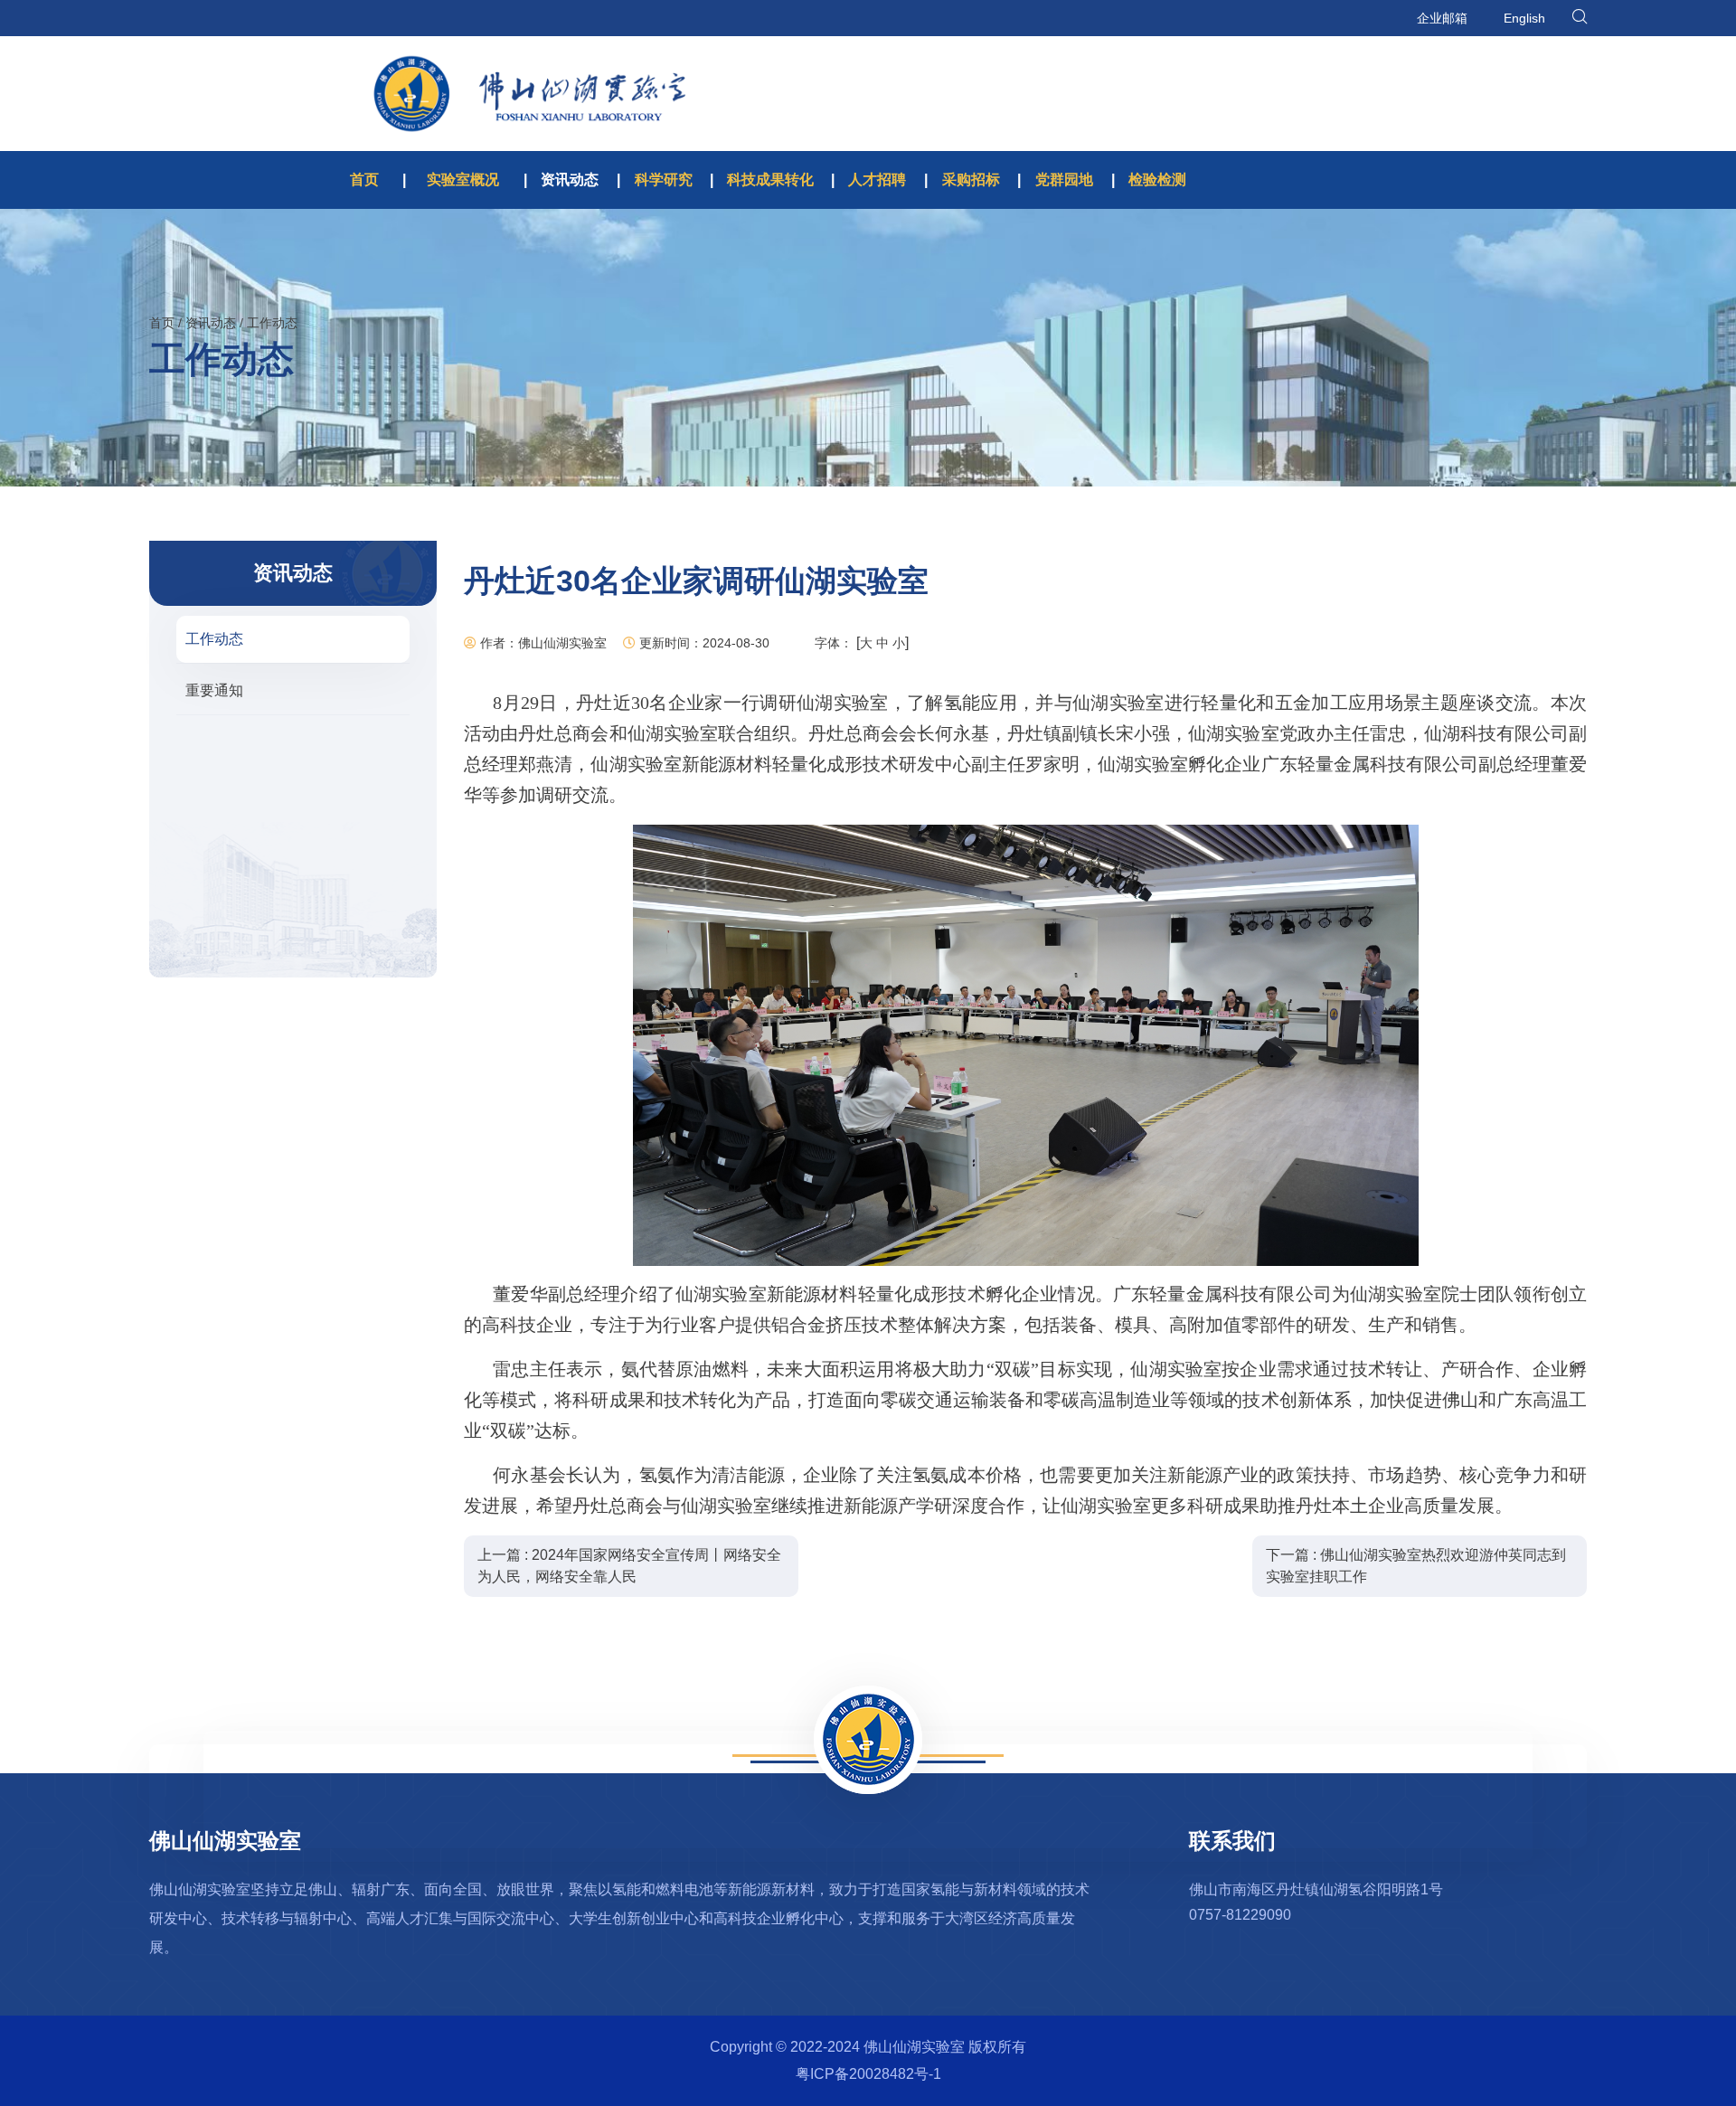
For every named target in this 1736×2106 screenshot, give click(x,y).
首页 (364, 179)
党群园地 (1064, 179)
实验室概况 (463, 179)
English (1524, 18)
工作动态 (272, 323)
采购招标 (971, 179)
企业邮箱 (1442, 18)
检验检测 (1157, 179)
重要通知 (214, 690)
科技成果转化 (770, 179)
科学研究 (664, 179)
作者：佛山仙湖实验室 (542, 643)
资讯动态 (570, 179)
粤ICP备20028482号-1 (868, 2074)
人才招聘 (877, 179)
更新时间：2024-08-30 (703, 643)
